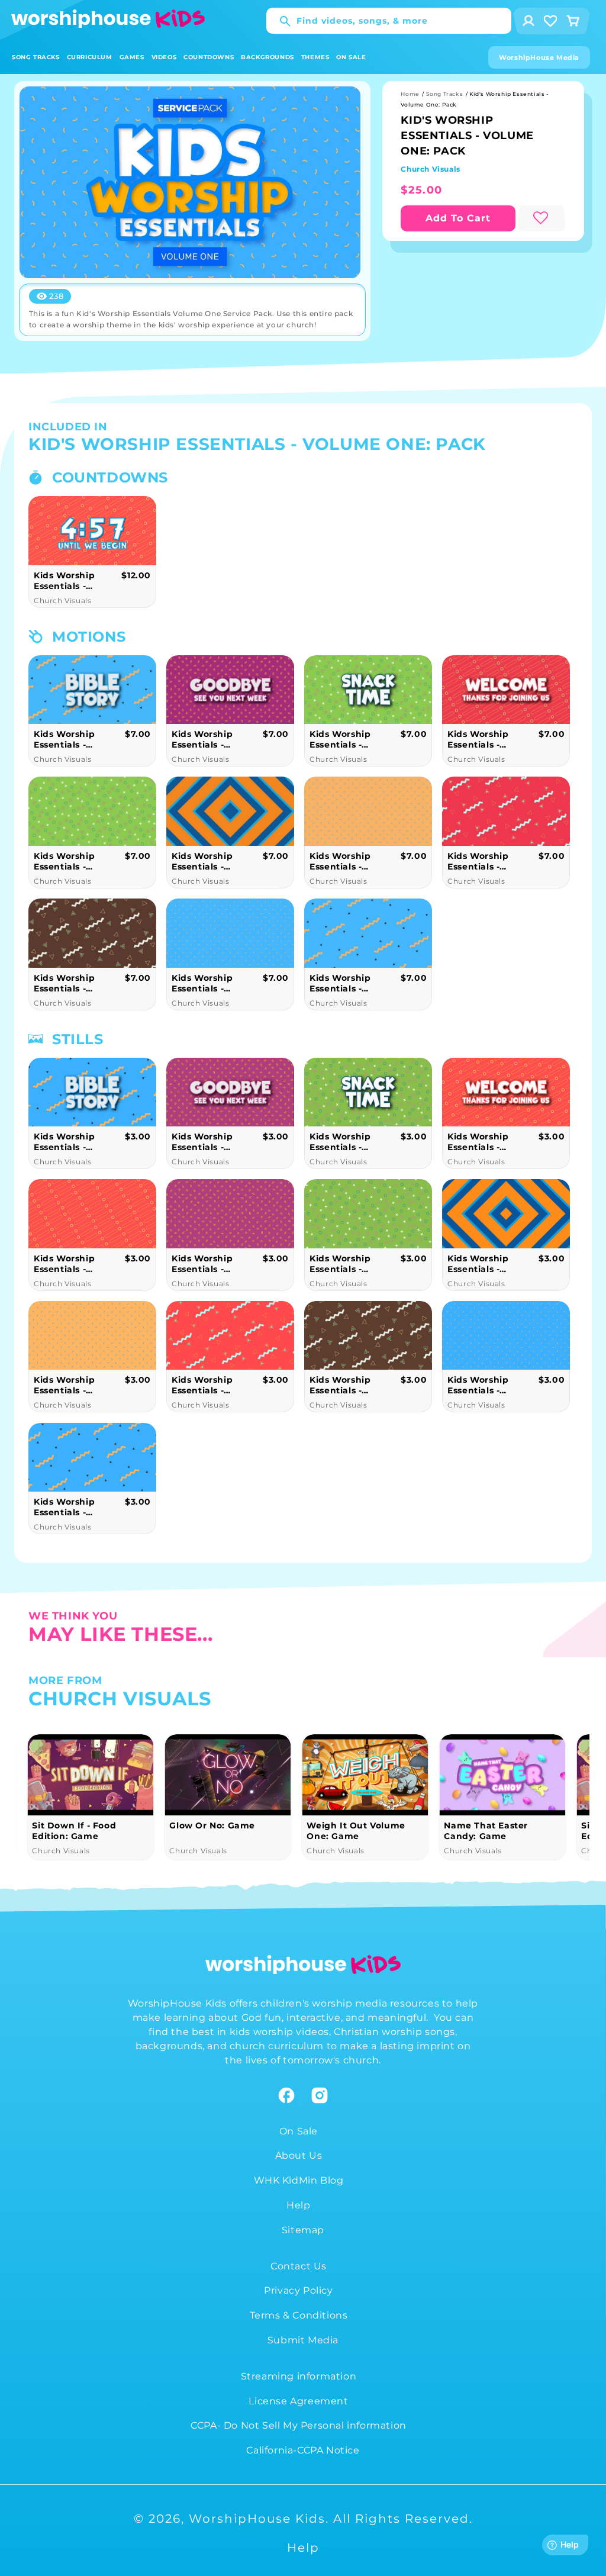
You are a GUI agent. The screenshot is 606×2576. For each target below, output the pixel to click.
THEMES (315, 57)
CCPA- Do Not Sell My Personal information (299, 2425)
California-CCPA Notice (303, 2450)
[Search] (279, 21)
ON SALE (351, 57)
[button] (36, 57)
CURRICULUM (90, 57)
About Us (299, 2155)
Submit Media (303, 2340)
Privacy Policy (298, 2290)
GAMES (132, 57)
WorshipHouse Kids (257, 2519)
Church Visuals (430, 169)
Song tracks (445, 94)
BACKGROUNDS (267, 57)
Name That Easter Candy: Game (349, 1831)
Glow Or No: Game (75, 1825)
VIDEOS (164, 57)
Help (298, 2205)
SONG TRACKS (36, 57)
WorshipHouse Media (539, 57)
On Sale (299, 2131)
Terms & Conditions (299, 2315)
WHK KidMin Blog (299, 2180)
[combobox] (389, 21)
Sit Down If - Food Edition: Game (486, 1831)
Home (410, 94)
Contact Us (299, 2266)
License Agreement (298, 2401)
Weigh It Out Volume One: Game (218, 1831)
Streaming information (299, 2376)
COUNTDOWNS (209, 57)
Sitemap (303, 2230)
